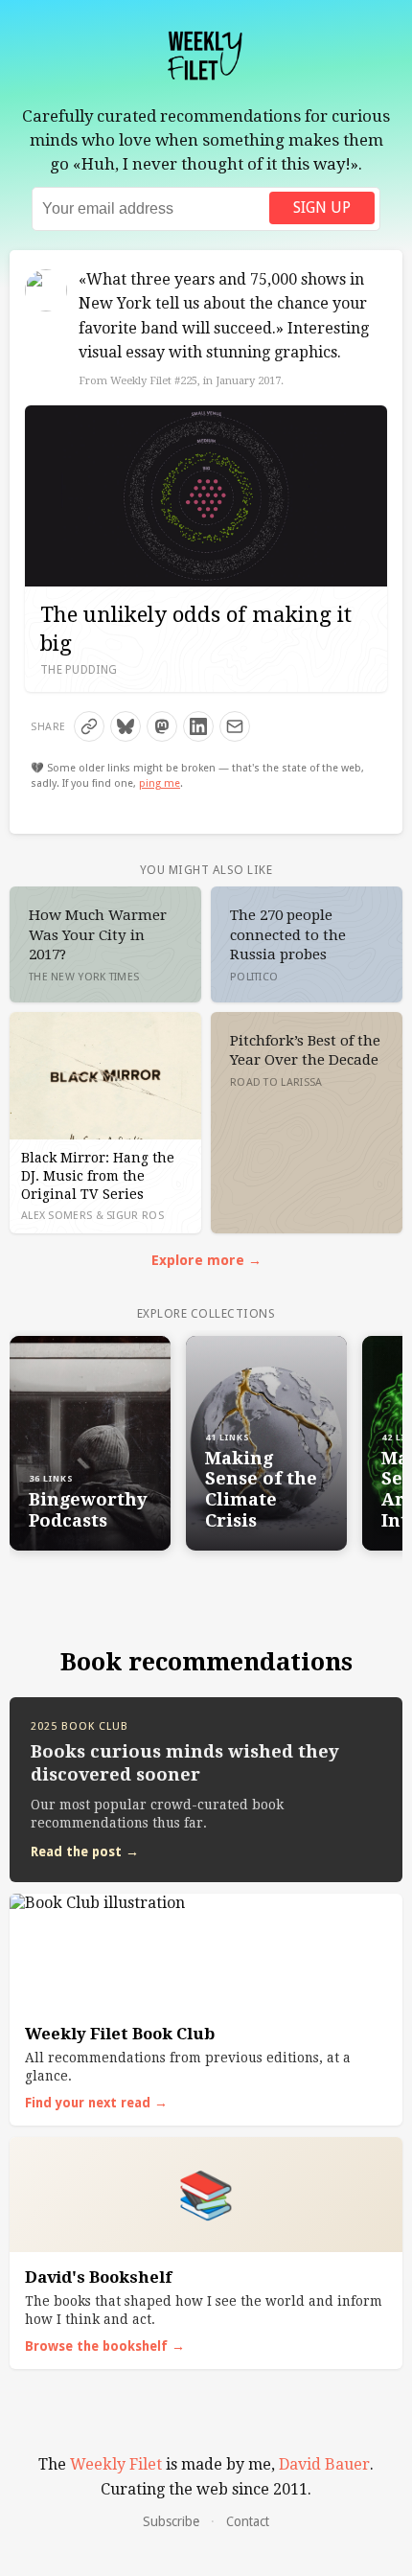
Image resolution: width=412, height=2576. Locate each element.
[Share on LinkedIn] (198, 726)
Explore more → (206, 1260)
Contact (248, 2521)
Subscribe (171, 2521)
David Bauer (324, 2464)
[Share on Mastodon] (162, 726)
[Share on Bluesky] (126, 726)
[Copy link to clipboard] (89, 726)
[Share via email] (235, 726)
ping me (160, 783)
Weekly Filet (116, 2464)
